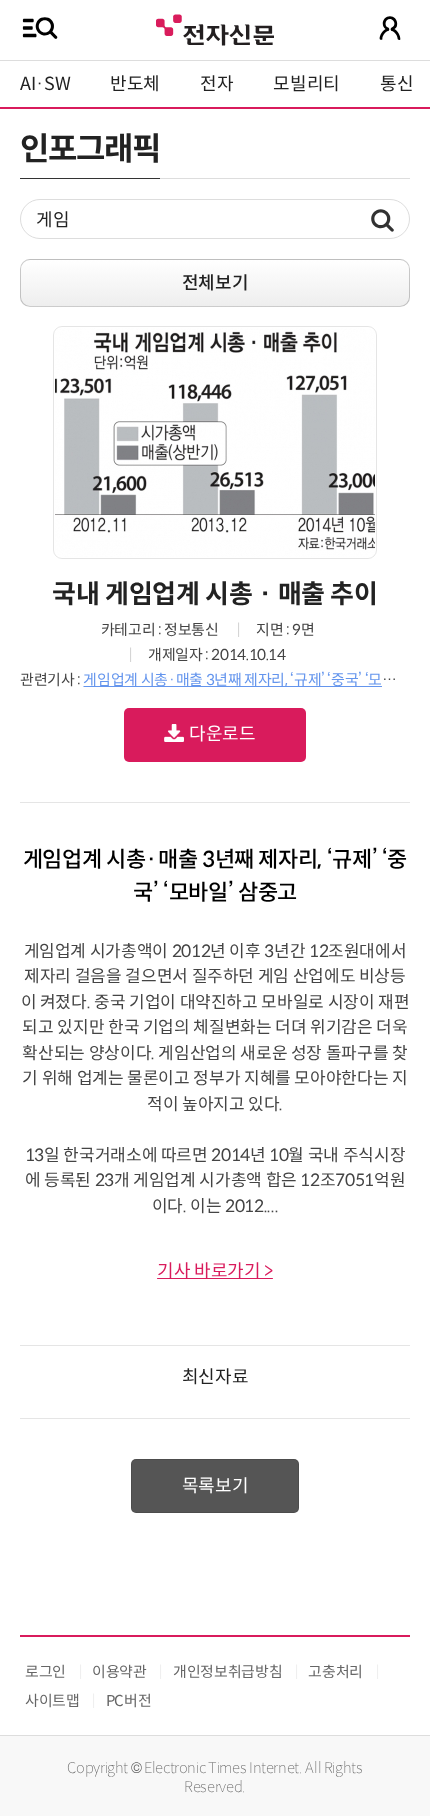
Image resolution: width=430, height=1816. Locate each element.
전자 (216, 84)
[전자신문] (215, 27)
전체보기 (215, 283)
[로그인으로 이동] (390, 28)
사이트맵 (52, 1700)
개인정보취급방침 (227, 1671)
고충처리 (335, 1671)
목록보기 (215, 1486)
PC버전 (129, 1700)
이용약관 (119, 1671)
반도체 (135, 84)
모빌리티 (306, 84)
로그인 (45, 1671)
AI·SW (45, 84)
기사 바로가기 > (215, 1271)
